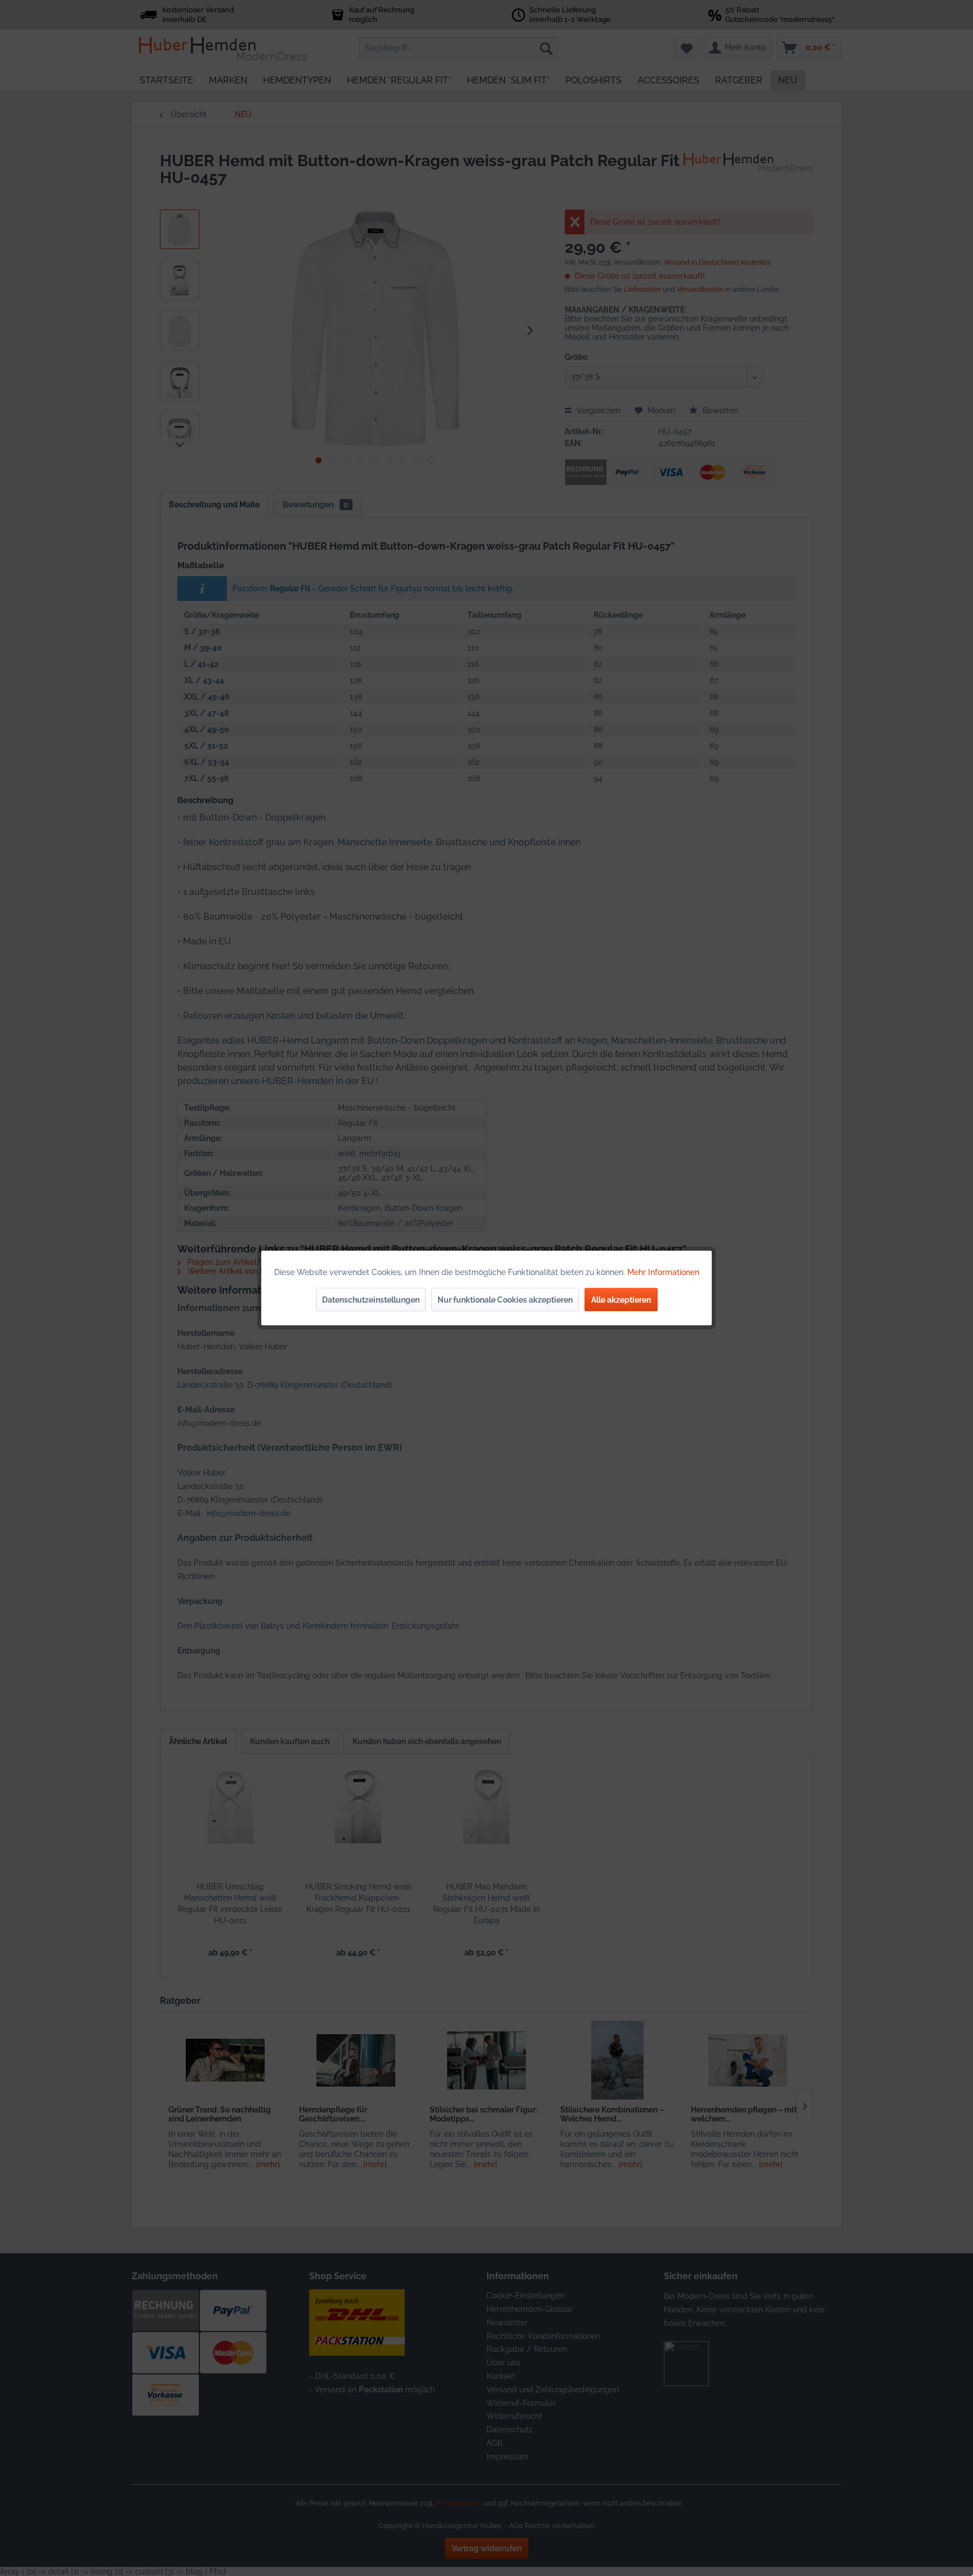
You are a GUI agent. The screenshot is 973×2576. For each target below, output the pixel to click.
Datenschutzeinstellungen (371, 1300)
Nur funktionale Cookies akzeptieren (505, 1300)
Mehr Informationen (663, 1272)
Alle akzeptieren (621, 1300)
